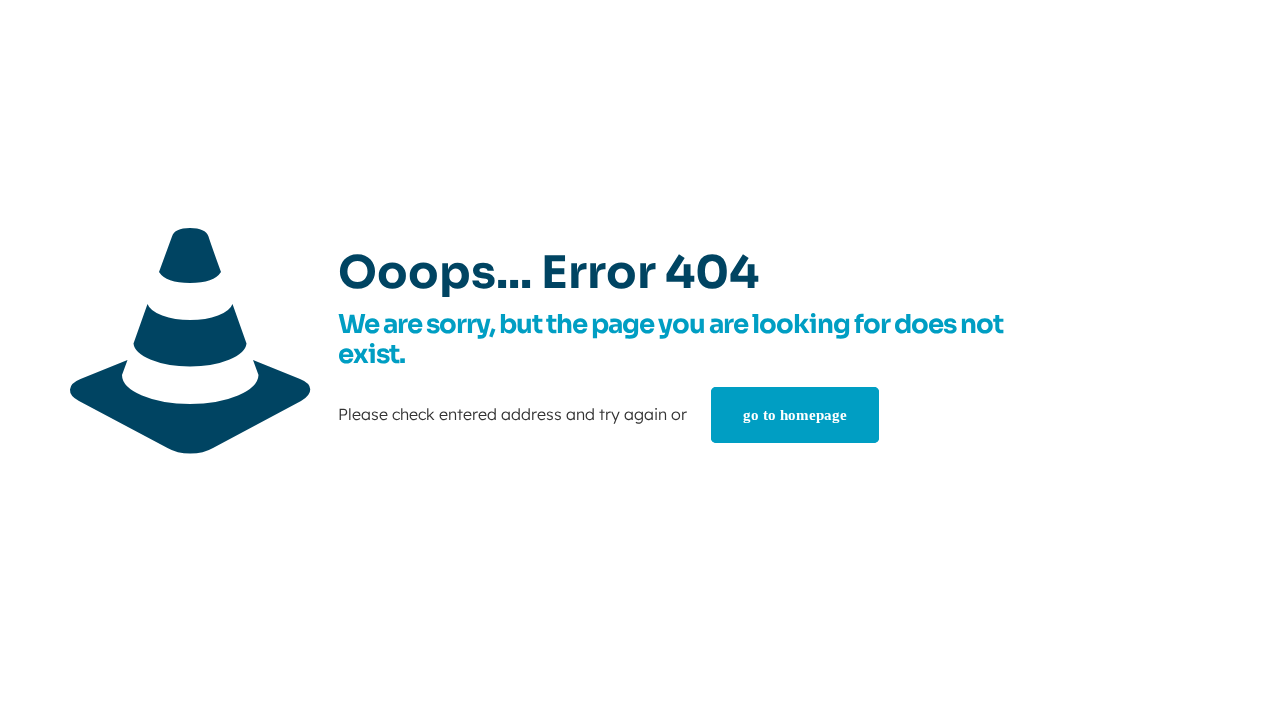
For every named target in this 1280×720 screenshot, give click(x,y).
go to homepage (795, 415)
